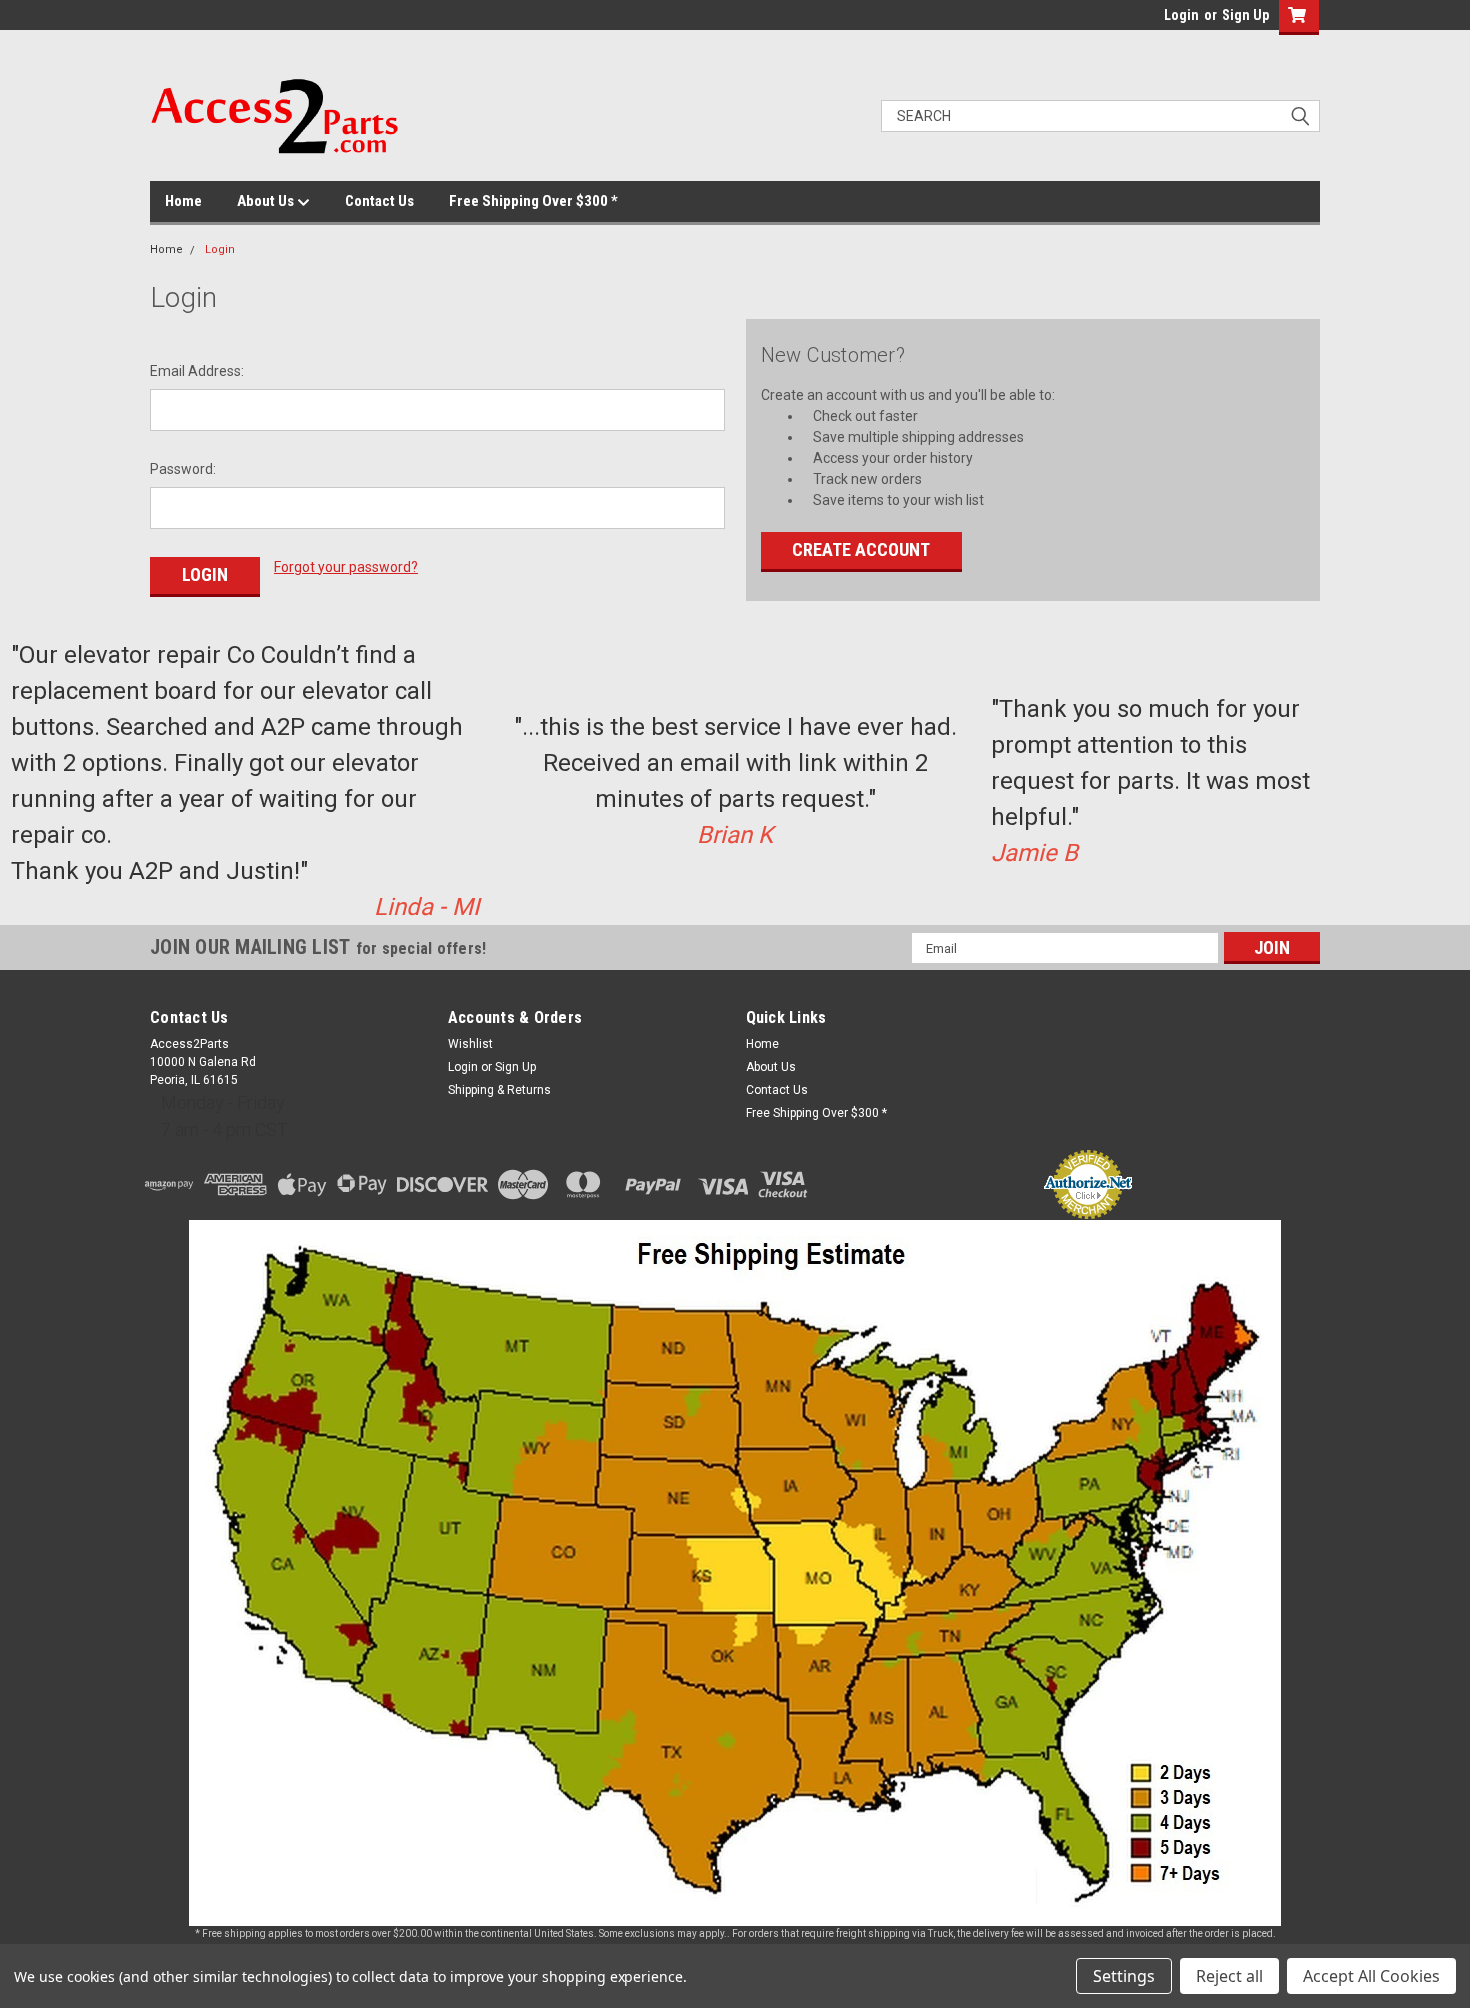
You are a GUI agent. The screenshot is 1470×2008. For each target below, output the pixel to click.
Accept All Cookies (1371, 1976)
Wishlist (470, 1044)
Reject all (1229, 1976)
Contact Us (379, 201)
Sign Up (1245, 15)
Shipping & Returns (499, 1090)
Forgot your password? (346, 567)
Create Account (861, 549)
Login (1181, 15)
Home (183, 201)
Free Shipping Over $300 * (533, 201)
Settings (1124, 1976)
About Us (267, 201)
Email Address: (197, 371)
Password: (183, 469)
